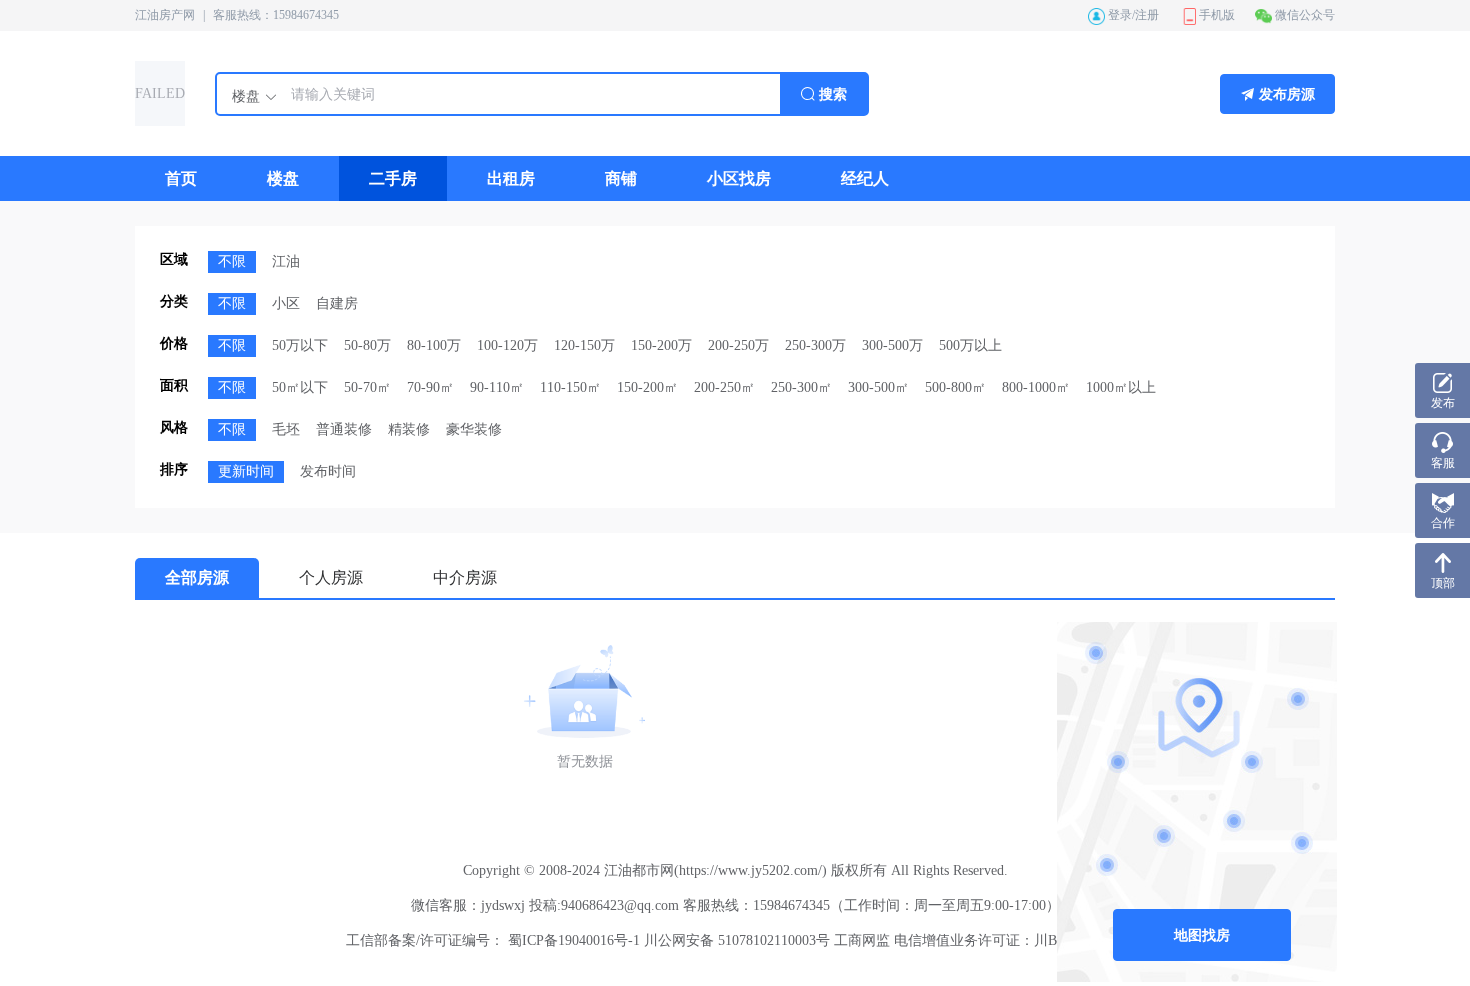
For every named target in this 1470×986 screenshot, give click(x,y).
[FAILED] (160, 120)
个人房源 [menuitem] (331, 577)
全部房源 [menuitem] (197, 577)
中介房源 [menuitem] (465, 577)
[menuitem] (181, 178)
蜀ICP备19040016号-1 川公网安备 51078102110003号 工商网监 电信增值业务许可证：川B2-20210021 (814, 940)
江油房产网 (165, 15)
